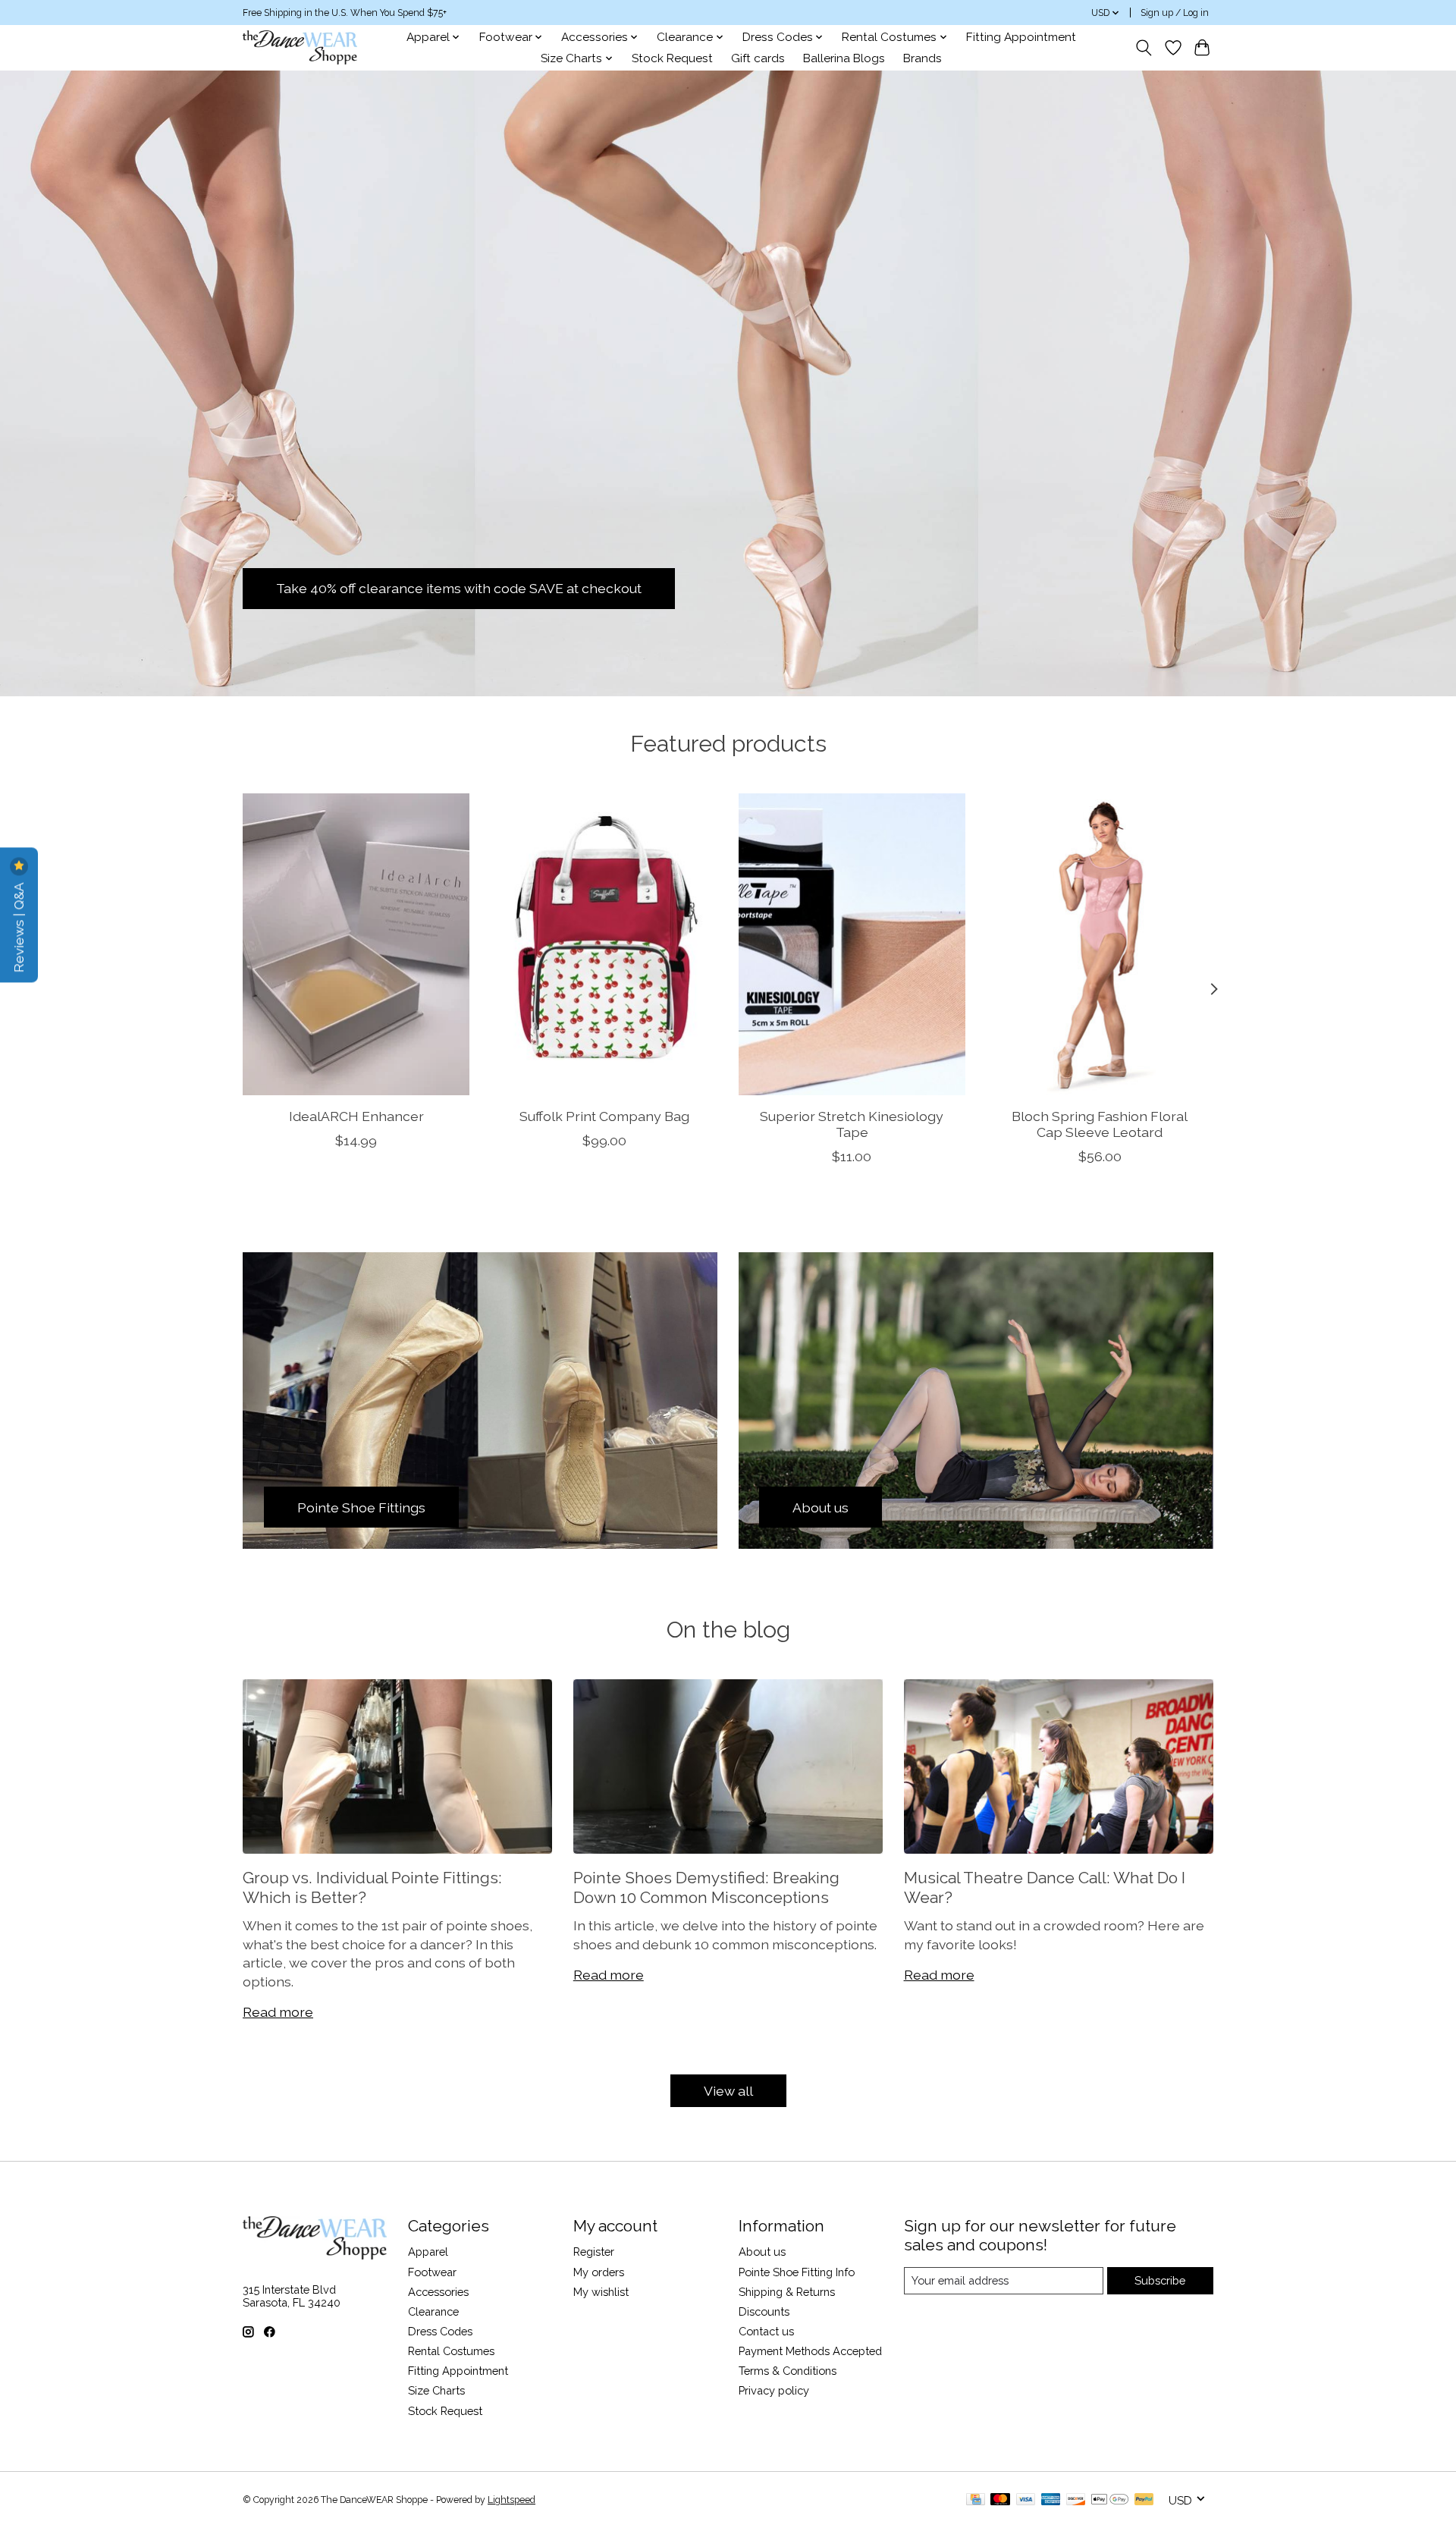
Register (594, 2252)
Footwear (432, 2272)
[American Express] (1051, 2500)
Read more (278, 2012)
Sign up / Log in (1175, 13)
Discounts (764, 2311)
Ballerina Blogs (844, 58)
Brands (923, 58)
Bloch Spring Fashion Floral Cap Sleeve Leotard (1100, 1124)
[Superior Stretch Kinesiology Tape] (852, 944)
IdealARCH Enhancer (356, 1116)
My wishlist (601, 2292)
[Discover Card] (1076, 2500)
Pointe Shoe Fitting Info (797, 2272)
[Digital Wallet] (1110, 2500)
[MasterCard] (1000, 2500)
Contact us (766, 2331)
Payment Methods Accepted (810, 2351)
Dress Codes (440, 2331)
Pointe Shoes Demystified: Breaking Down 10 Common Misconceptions (706, 1887)
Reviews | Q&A (19, 926)
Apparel (428, 2252)
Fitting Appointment (1021, 37)
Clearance (433, 2311)
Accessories (438, 2292)
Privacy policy (774, 2390)
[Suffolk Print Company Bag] (604, 944)
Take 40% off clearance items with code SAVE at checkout (459, 588)
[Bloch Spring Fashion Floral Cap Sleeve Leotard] (1100, 944)
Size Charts (436, 2390)
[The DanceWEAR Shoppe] (300, 47)
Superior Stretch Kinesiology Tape (852, 1124)
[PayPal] (1144, 2500)
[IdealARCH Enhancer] (356, 944)
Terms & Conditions (788, 2371)
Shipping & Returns (787, 2292)
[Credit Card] (976, 2500)
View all (728, 2091)
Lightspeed (511, 2500)
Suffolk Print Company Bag (604, 1116)
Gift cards (758, 58)
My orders (599, 2272)
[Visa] (1026, 2500)
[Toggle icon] (1144, 48)
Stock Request (672, 58)
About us (762, 2252)
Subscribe (1160, 2280)
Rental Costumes (451, 2351)
